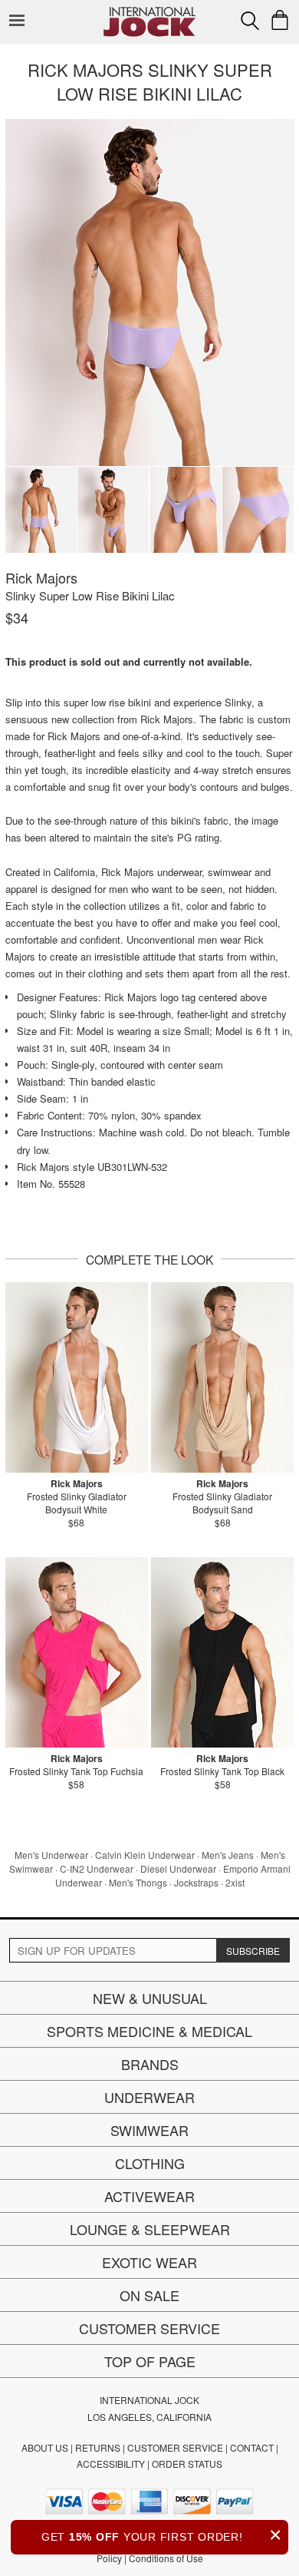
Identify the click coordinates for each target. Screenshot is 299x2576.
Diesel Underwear (178, 1868)
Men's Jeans (228, 1855)
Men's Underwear (51, 1855)
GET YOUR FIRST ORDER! (162, 2535)
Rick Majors (41, 577)
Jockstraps (196, 1882)
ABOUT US (45, 2447)
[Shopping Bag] (280, 20)
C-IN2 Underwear (97, 1868)
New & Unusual (150, 1998)
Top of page (150, 2361)
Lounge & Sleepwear (150, 2229)
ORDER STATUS (187, 2464)
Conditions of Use (166, 2558)
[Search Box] (250, 21)
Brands (150, 2064)
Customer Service (149, 2328)
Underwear (149, 2097)
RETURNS (98, 2447)
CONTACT (252, 2447)
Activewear (149, 2196)
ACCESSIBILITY (111, 2464)
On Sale (149, 2295)
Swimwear (149, 2130)
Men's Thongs (138, 1882)
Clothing (150, 2163)
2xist (235, 1882)
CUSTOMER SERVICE (175, 2447)
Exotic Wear (149, 2262)
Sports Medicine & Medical (149, 2031)
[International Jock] (149, 12)
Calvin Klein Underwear (145, 1855)
